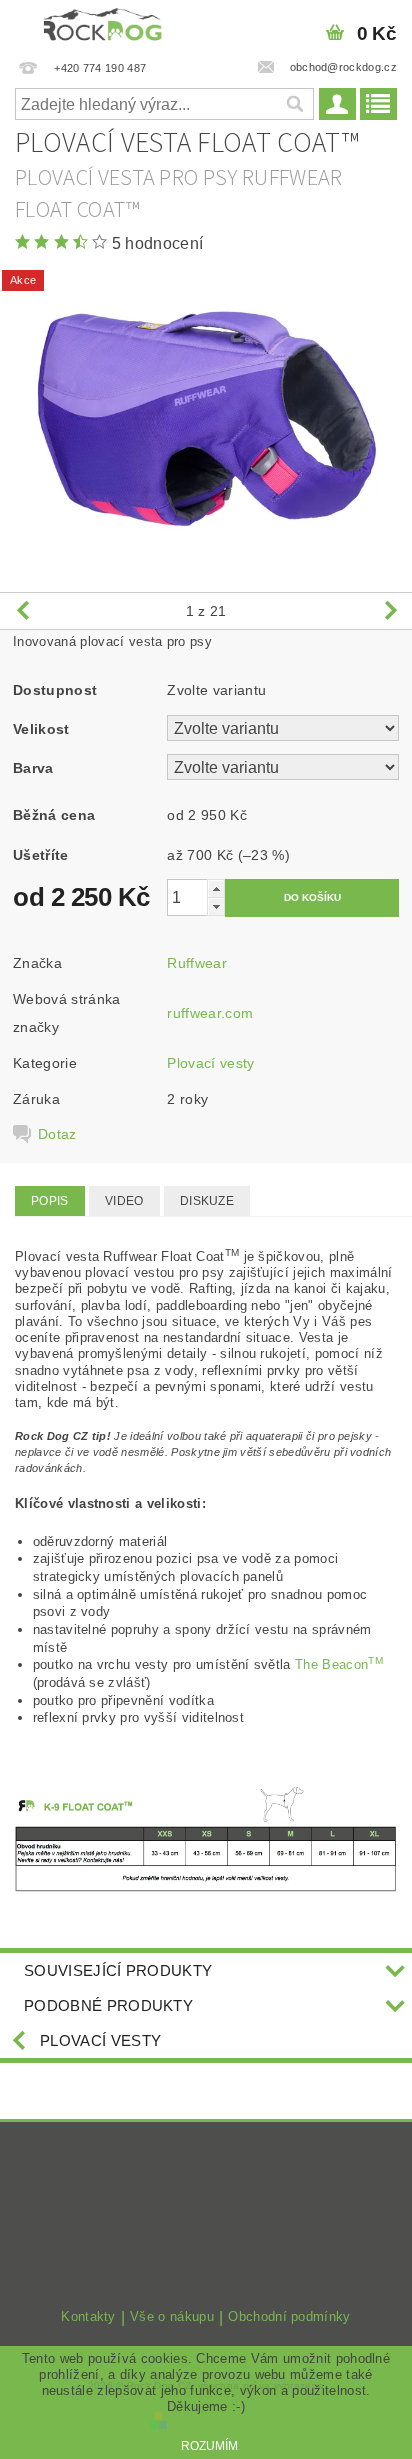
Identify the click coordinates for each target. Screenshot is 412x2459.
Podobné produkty (108, 2005)
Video (124, 1201)
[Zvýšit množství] (216, 888)
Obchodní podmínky (289, 2317)
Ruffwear (197, 963)
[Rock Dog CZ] (103, 26)
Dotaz (57, 1134)
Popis (50, 1201)
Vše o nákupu (172, 2317)
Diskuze (207, 1201)
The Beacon (339, 1664)
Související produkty (118, 1970)
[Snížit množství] (216, 906)
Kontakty (88, 2317)
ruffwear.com (210, 1013)
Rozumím (209, 2446)
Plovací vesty (210, 1063)
